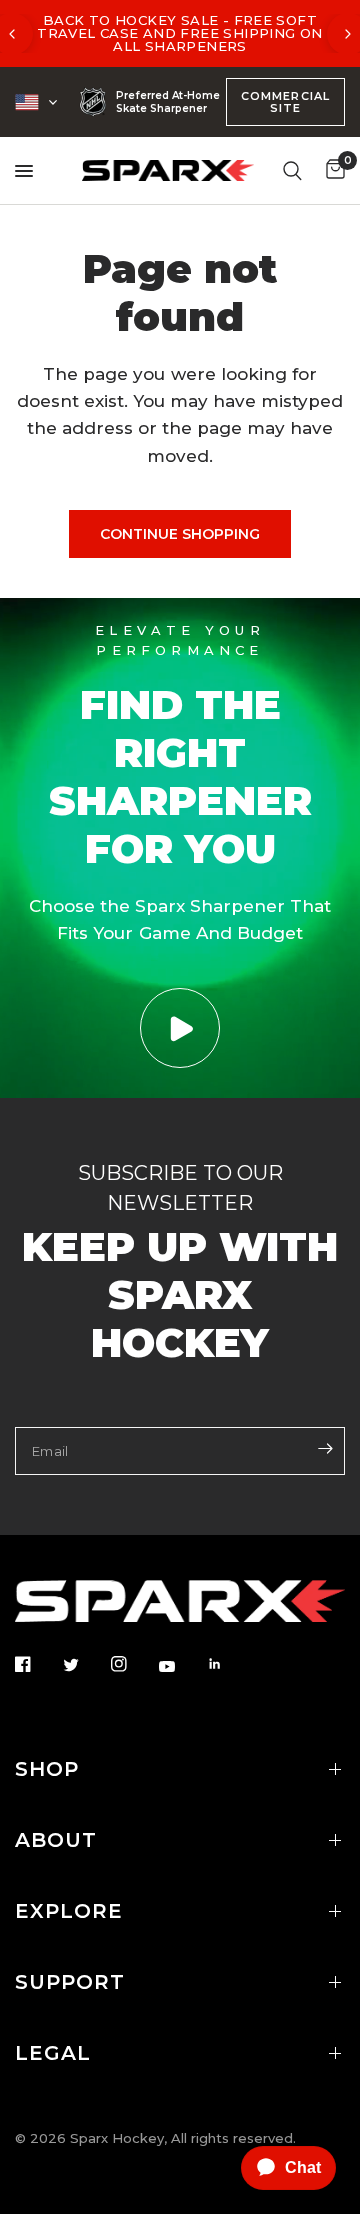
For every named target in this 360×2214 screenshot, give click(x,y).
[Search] (292, 170)
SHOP (47, 1769)
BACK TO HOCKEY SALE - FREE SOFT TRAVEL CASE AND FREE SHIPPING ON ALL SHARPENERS (179, 33)
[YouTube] (181, 1666)
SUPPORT (70, 1982)
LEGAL (53, 2053)
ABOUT (56, 1840)
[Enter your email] (325, 1449)
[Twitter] (85, 1665)
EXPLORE (69, 1911)
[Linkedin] (229, 1664)
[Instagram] (133, 1664)
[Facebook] (37, 1664)
